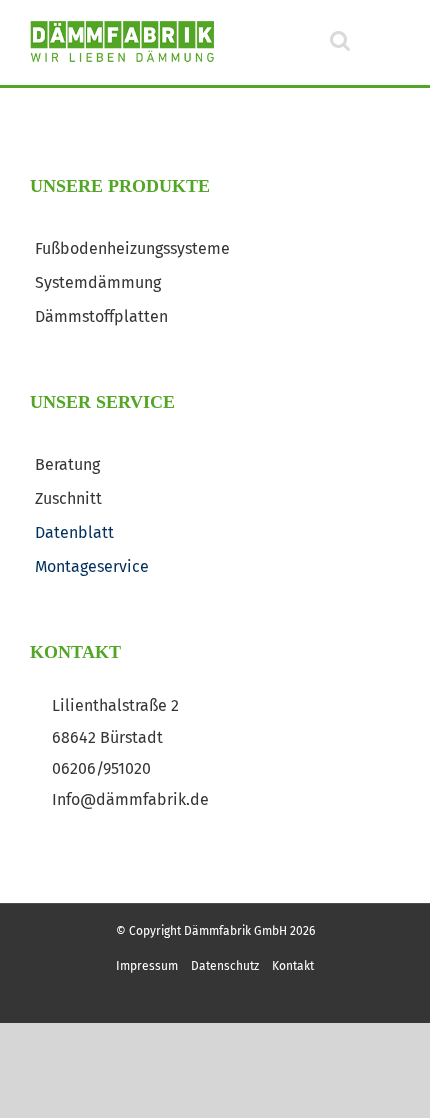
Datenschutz (225, 966)
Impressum (147, 966)
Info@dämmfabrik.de (130, 800)
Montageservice (92, 566)
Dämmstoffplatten (101, 316)
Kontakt (293, 966)
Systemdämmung (98, 282)
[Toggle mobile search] (340, 40)
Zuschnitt (68, 498)
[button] (351, 40)
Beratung (67, 464)
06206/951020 (101, 769)
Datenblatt (74, 532)
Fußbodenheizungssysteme (132, 248)
